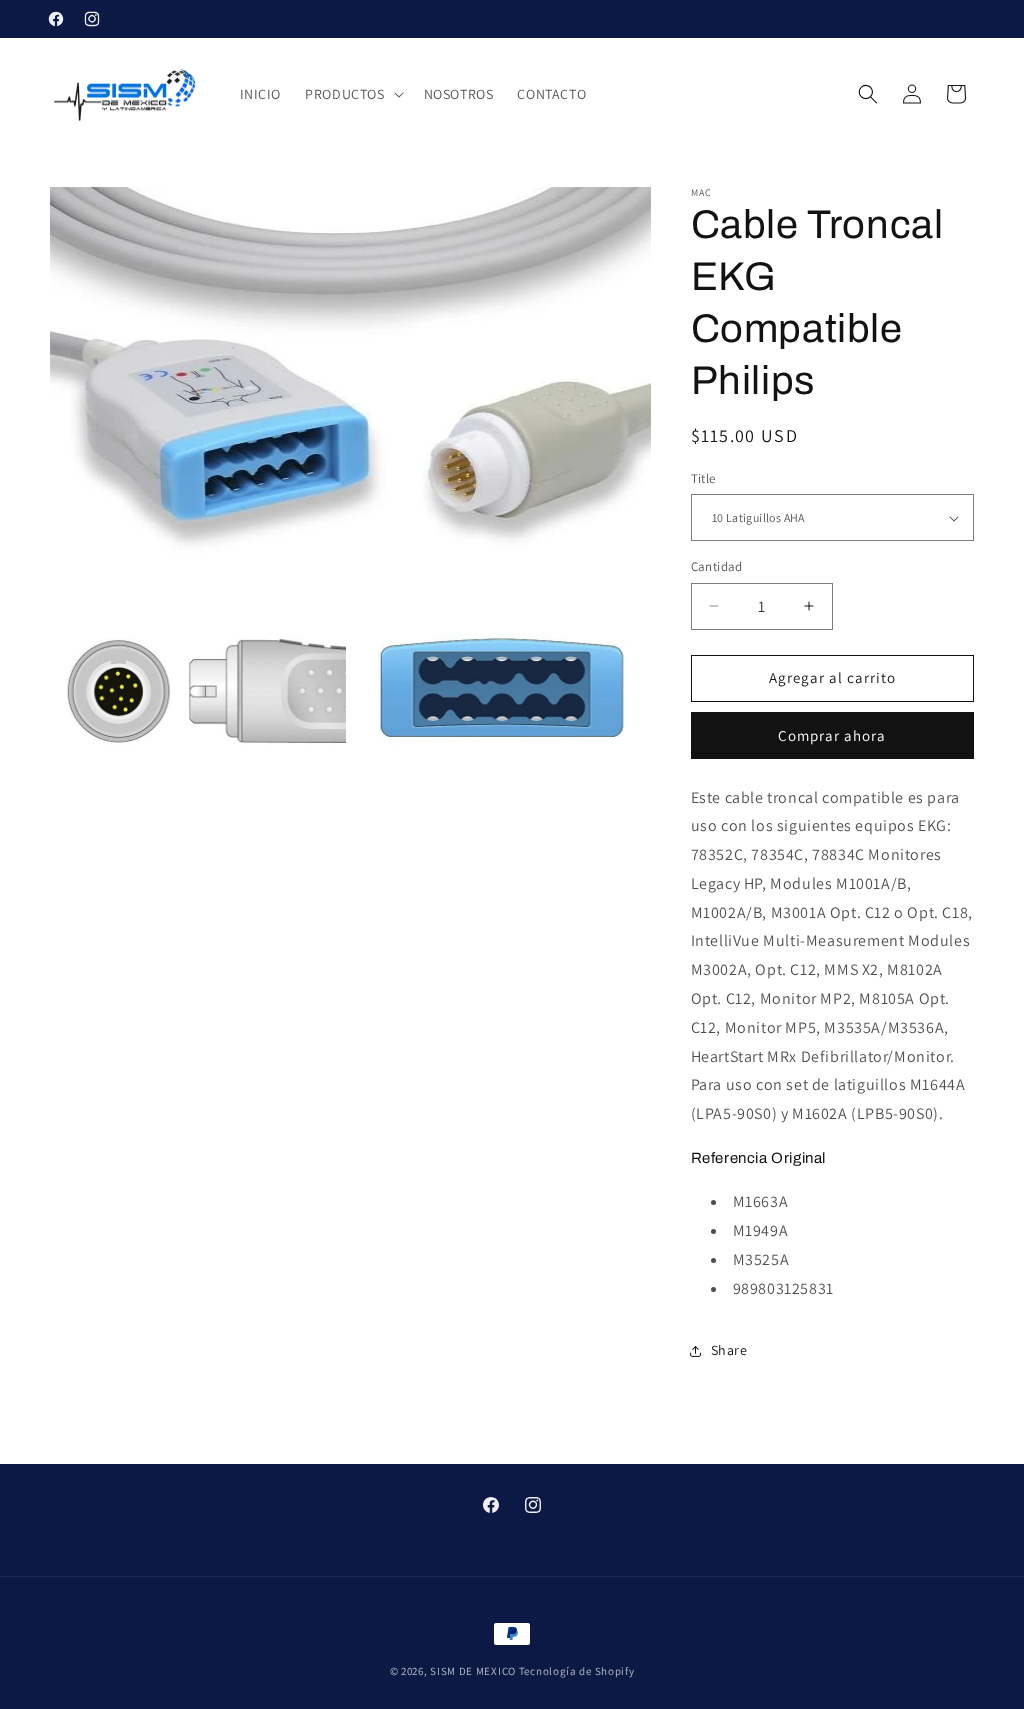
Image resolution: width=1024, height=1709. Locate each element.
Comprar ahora (832, 735)
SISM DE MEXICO (473, 1671)
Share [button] (729, 1350)
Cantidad (717, 566)
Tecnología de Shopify (577, 1671)
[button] (352, 94)
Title (703, 478)
